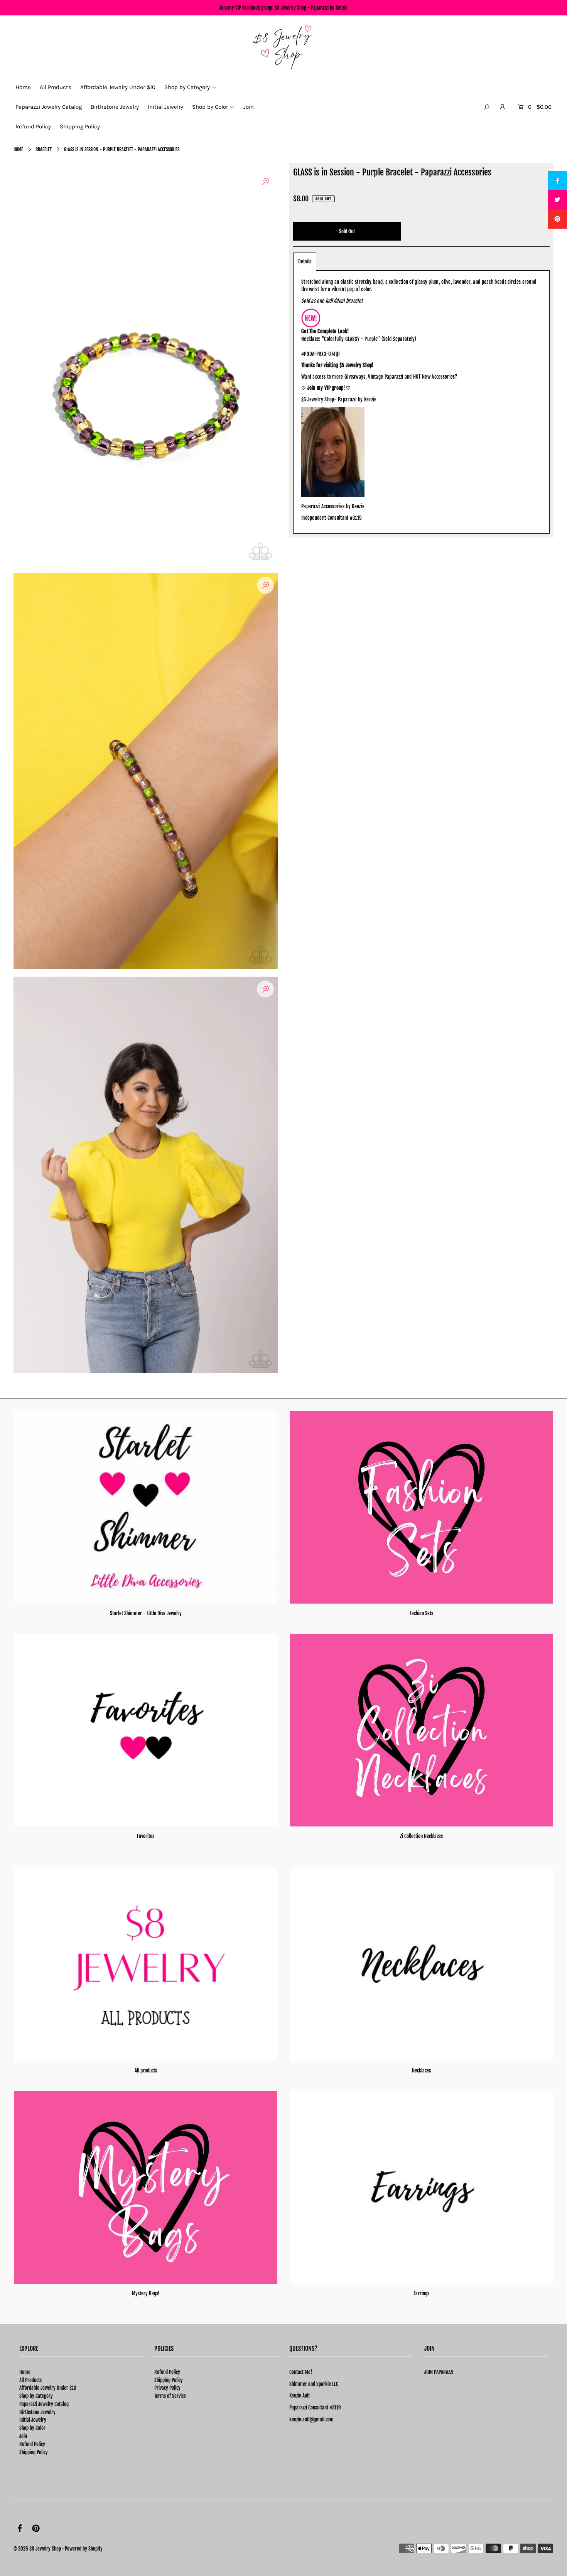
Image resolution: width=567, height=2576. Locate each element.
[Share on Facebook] (557, 180)
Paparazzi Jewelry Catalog (44, 2404)
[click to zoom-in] (265, 181)
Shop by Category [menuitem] (187, 87)
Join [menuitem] (249, 107)
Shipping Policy (34, 2452)
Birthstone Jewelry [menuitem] (115, 107)
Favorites (146, 1836)
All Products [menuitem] (56, 87)
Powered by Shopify (84, 2549)
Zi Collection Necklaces (421, 1836)
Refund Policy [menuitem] (33, 126)
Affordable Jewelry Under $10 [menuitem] (118, 87)
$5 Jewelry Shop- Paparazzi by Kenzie (339, 399)
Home (18, 149)
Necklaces (421, 2071)
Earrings (421, 2293)
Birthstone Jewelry (37, 2412)
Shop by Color (32, 2428)
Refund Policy (32, 2444)
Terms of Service (170, 2396)
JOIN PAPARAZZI (439, 2372)
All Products (30, 2380)
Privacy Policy (167, 2388)
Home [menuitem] (23, 87)
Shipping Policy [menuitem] (80, 126)
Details (305, 261)
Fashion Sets (421, 1613)
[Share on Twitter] (557, 200)
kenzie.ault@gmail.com (311, 2419)
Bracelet (44, 149)
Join (23, 2436)
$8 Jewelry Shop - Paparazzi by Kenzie (311, 8)
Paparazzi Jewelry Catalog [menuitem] (49, 107)
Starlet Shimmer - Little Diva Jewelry (146, 1613)
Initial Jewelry (33, 2420)
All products (146, 2071)
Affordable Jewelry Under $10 (48, 2388)
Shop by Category (36, 2396)
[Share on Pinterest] (557, 219)
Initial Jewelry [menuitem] (165, 107)
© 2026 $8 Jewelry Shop (37, 2549)
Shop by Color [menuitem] (210, 107)
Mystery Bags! (146, 2293)
